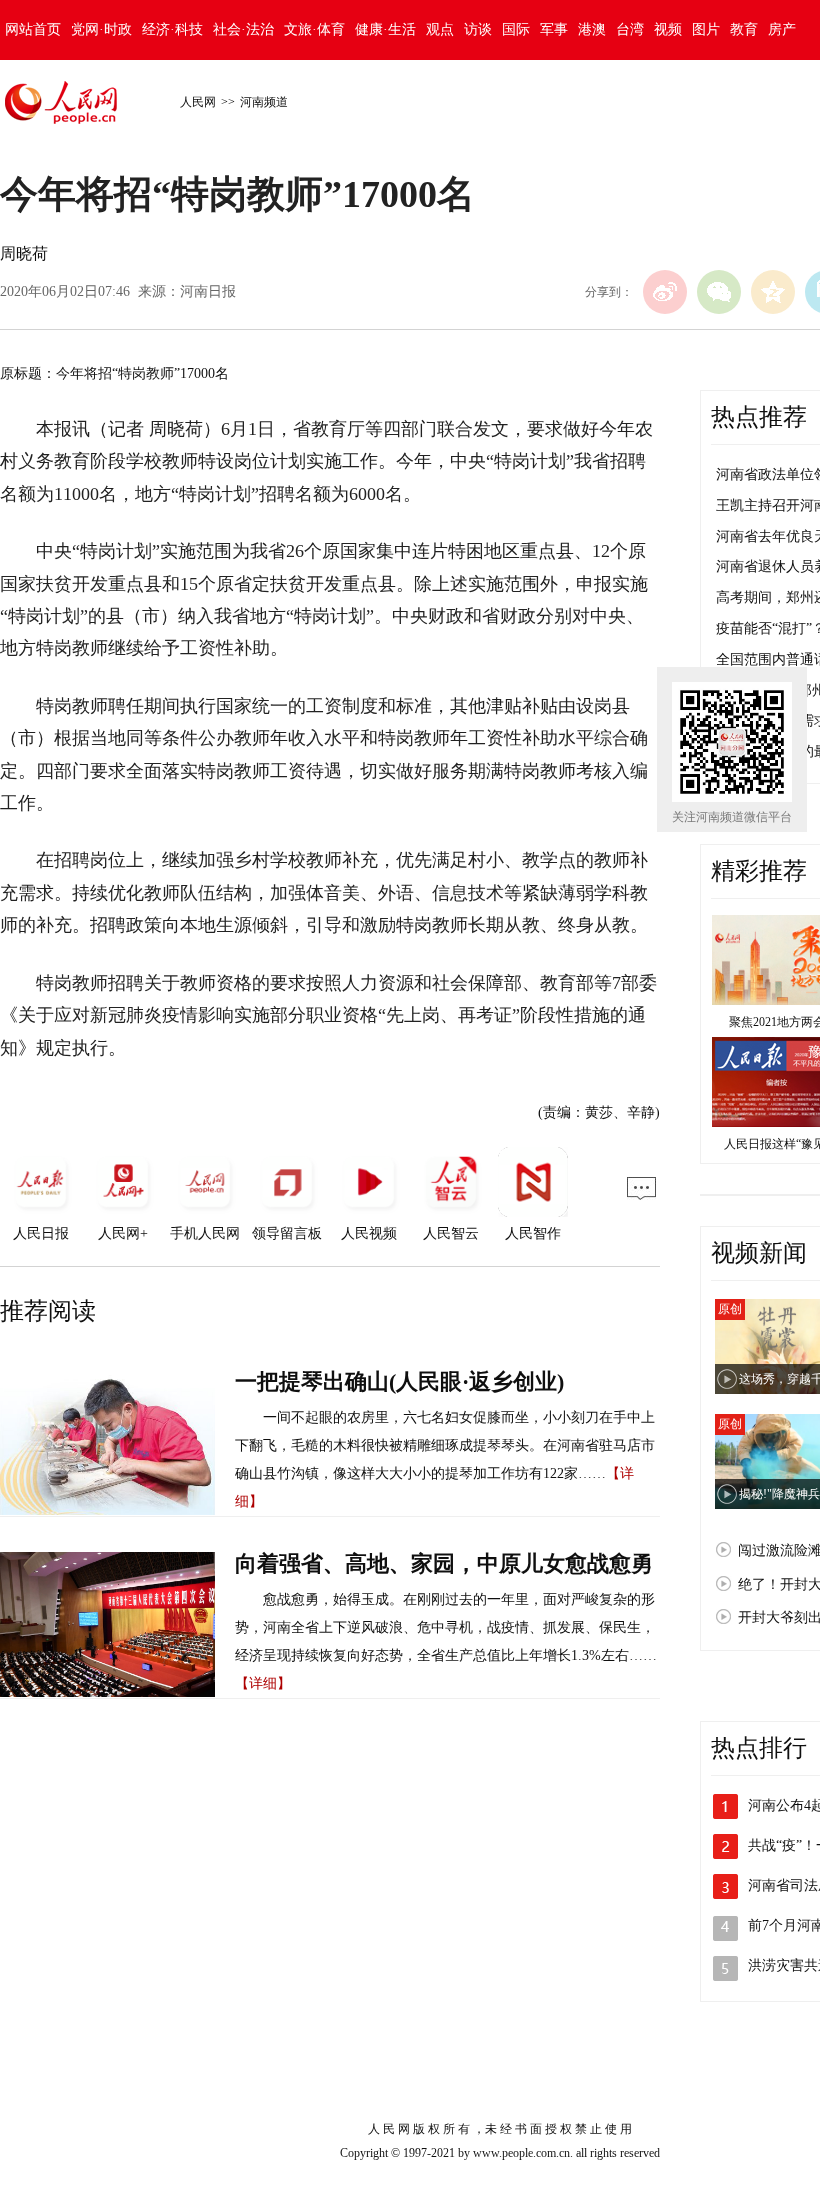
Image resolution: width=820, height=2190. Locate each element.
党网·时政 (101, 29)
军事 (554, 29)
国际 (516, 29)
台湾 (630, 29)
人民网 (198, 102)
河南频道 (264, 102)
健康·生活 (385, 29)
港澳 (592, 29)
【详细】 (263, 1683)
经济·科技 (172, 29)
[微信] (719, 292)
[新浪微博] (665, 292)
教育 (744, 29)
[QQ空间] (773, 292)
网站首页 (33, 29)
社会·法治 (243, 29)
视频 (668, 29)
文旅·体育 (314, 29)
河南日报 (208, 291)
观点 (440, 29)
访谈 (478, 29)
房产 (782, 29)
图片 (706, 29)
